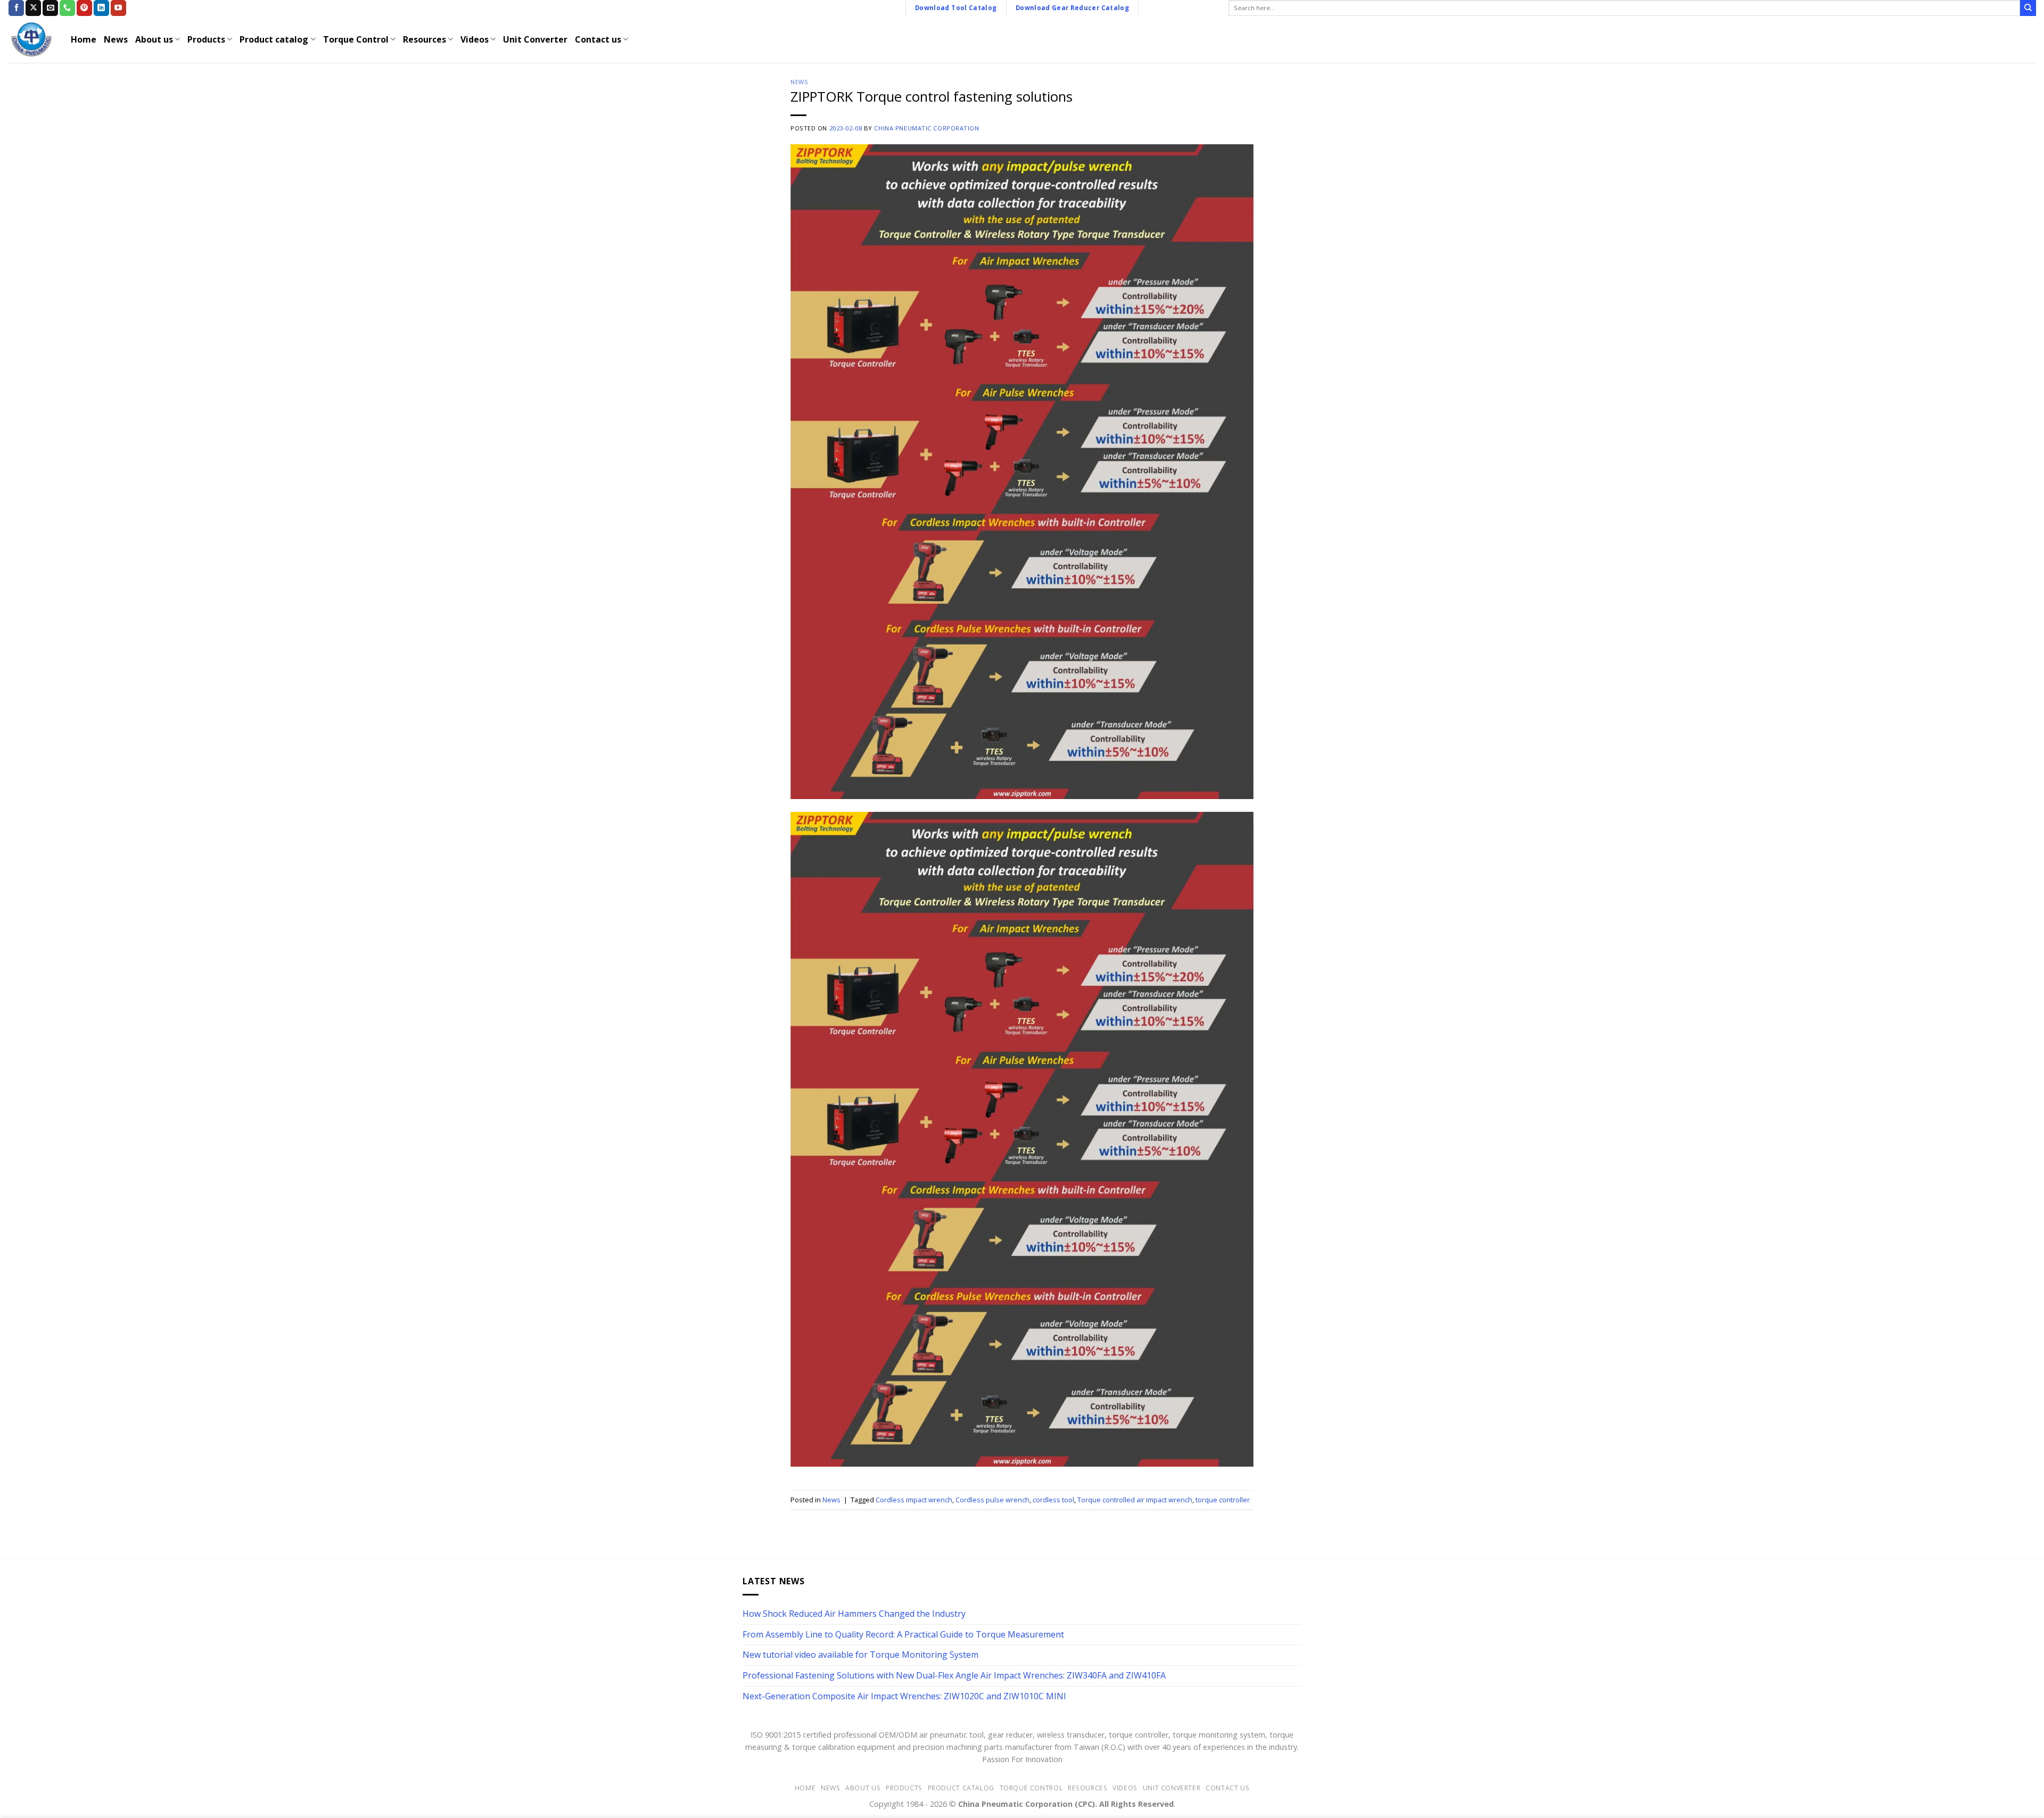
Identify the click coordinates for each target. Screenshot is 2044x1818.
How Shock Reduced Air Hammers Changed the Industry (854, 1614)
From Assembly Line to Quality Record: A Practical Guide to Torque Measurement (903, 1634)
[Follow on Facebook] (16, 8)
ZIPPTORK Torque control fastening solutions (932, 97)
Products (206, 39)
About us (154, 39)
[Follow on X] (33, 8)
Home (84, 39)
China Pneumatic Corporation (926, 128)
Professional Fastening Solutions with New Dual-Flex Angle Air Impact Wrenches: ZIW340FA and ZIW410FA (954, 1675)
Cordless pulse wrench (992, 1500)
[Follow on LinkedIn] (101, 8)
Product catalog (274, 39)
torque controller (1223, 1500)
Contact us (598, 39)
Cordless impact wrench (914, 1500)
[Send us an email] (50, 8)
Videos (475, 39)
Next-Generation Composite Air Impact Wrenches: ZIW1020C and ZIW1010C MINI (904, 1696)
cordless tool (1053, 1500)
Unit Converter (535, 39)
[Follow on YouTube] (118, 8)
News (116, 39)
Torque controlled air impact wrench (1135, 1500)
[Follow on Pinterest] (84, 8)
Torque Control (356, 39)
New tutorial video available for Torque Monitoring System (860, 1655)
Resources (425, 39)
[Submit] (2028, 8)
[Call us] (67, 8)
